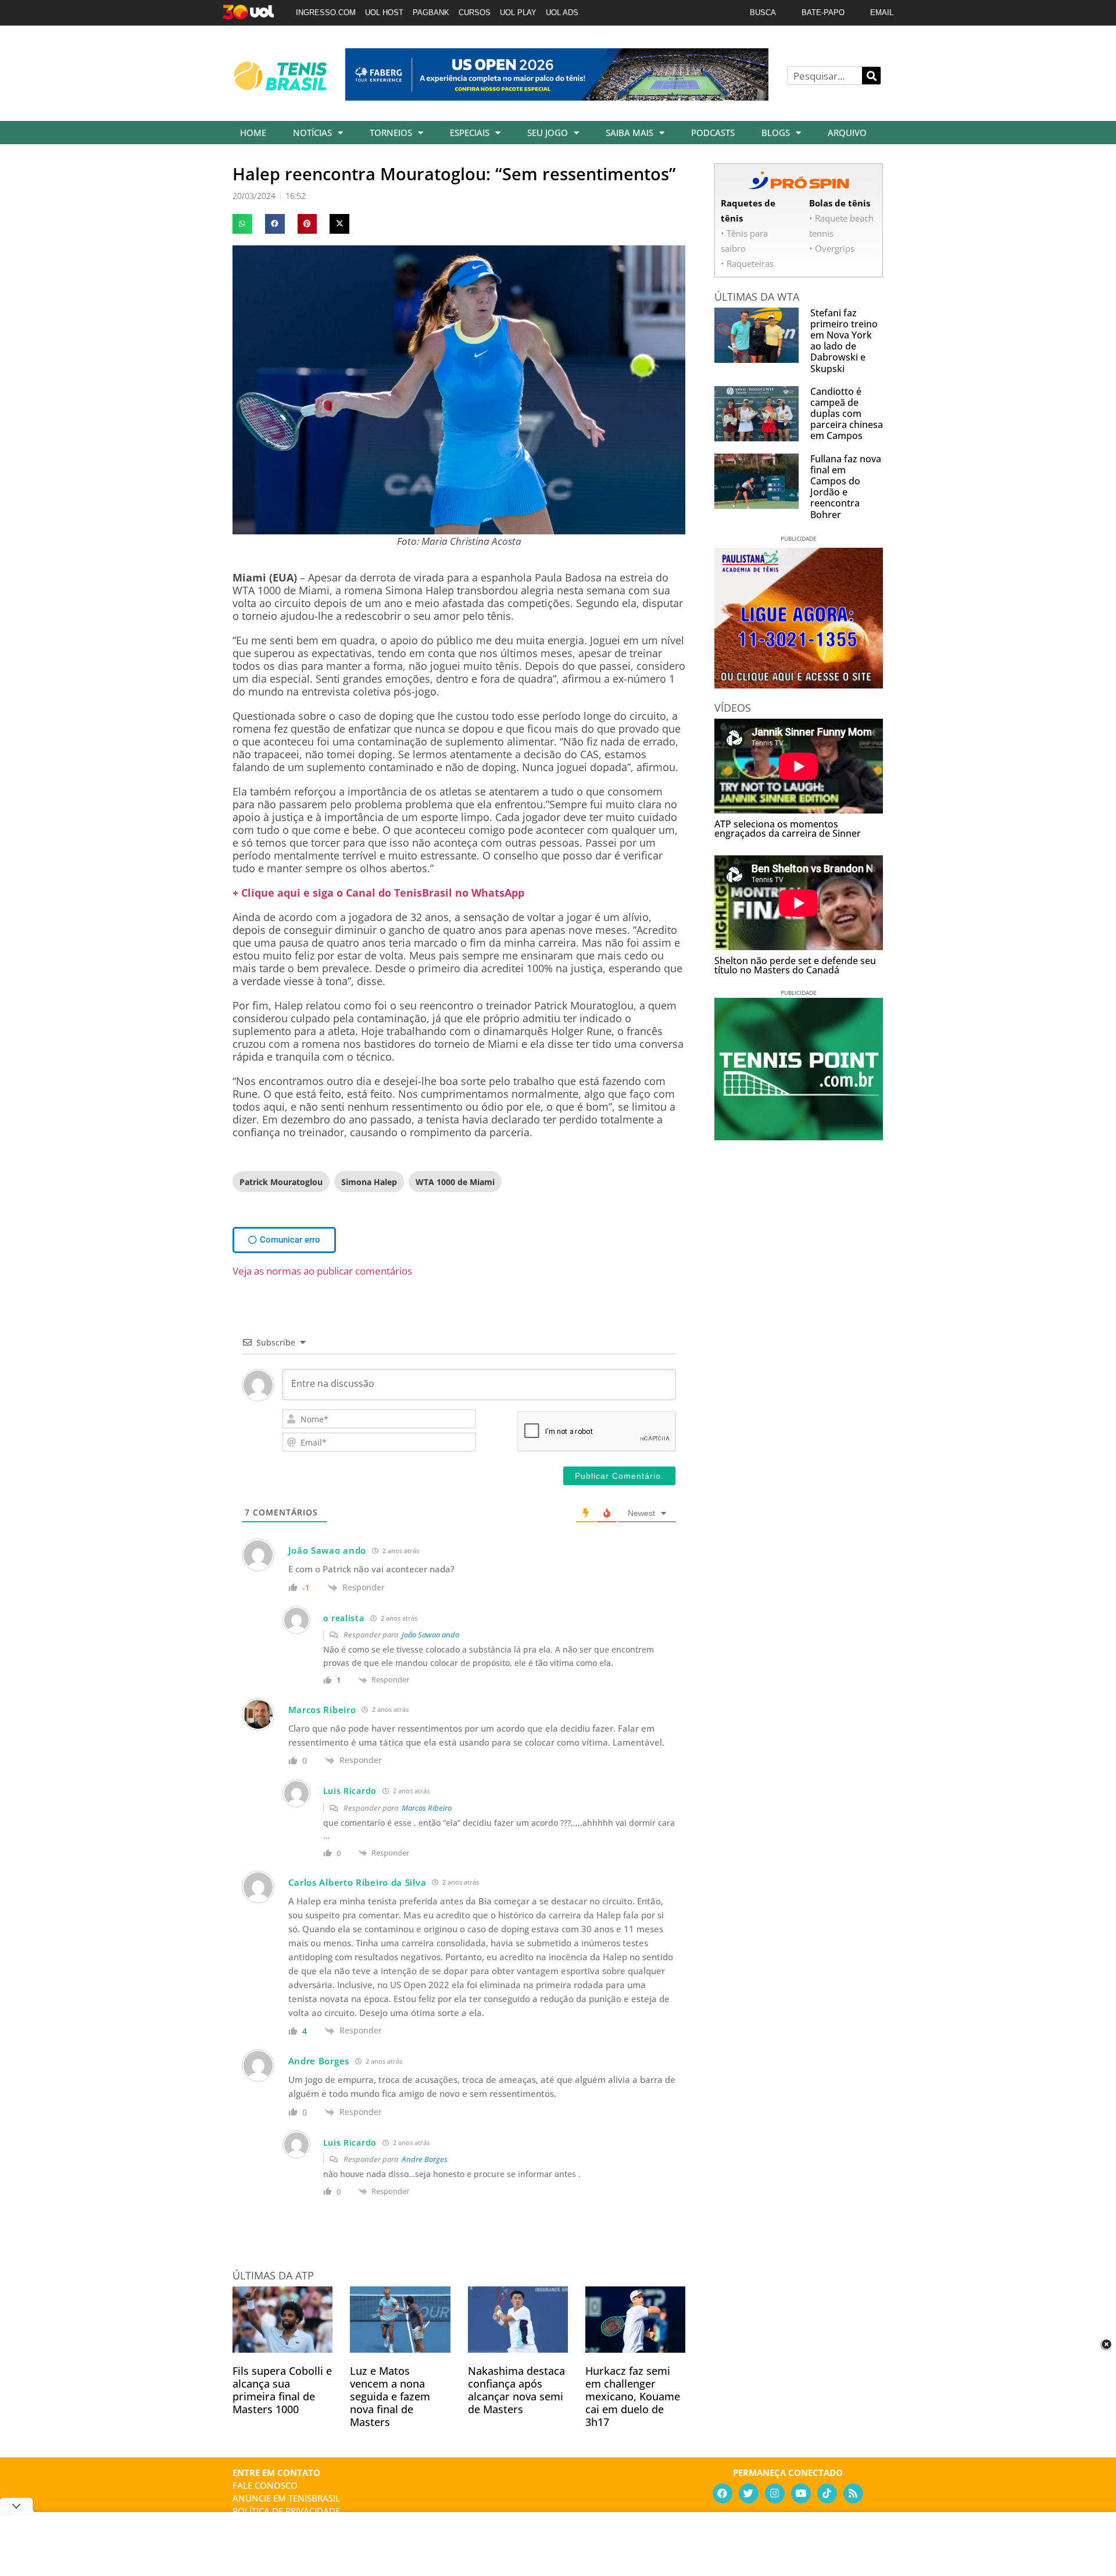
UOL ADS (562, 13)
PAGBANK (431, 13)
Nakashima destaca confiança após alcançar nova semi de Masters (516, 2390)
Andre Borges (425, 2159)
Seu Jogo (548, 133)
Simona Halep (369, 1182)
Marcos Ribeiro (427, 1808)
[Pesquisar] (871, 76)
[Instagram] (775, 2493)
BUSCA (763, 13)
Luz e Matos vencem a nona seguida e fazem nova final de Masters (390, 2396)
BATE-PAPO (823, 13)
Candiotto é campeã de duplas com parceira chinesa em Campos (847, 414)
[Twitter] (749, 2493)
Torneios (391, 133)
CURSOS (475, 13)
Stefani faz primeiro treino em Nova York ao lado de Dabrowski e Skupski (844, 341)
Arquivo (847, 133)
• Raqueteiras (747, 263)
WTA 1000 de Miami (455, 1182)
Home (253, 133)
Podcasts (713, 133)
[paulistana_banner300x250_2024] (799, 684)
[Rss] (853, 2493)
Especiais (470, 133)
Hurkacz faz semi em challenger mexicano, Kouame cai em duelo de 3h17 (633, 2396)
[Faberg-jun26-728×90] (557, 97)
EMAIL (882, 13)
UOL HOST (384, 13)
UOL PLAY (518, 13)
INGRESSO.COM (326, 13)
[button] (242, 224)
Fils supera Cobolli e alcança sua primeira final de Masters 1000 (282, 2390)
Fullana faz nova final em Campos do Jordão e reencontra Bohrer (846, 487)
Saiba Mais (629, 133)
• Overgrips (832, 248)
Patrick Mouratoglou (281, 1182)
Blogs (776, 133)
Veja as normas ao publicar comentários (322, 1271)
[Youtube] (801, 2493)
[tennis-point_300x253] (799, 1136)
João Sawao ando (430, 1635)
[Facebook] (722, 2493)
